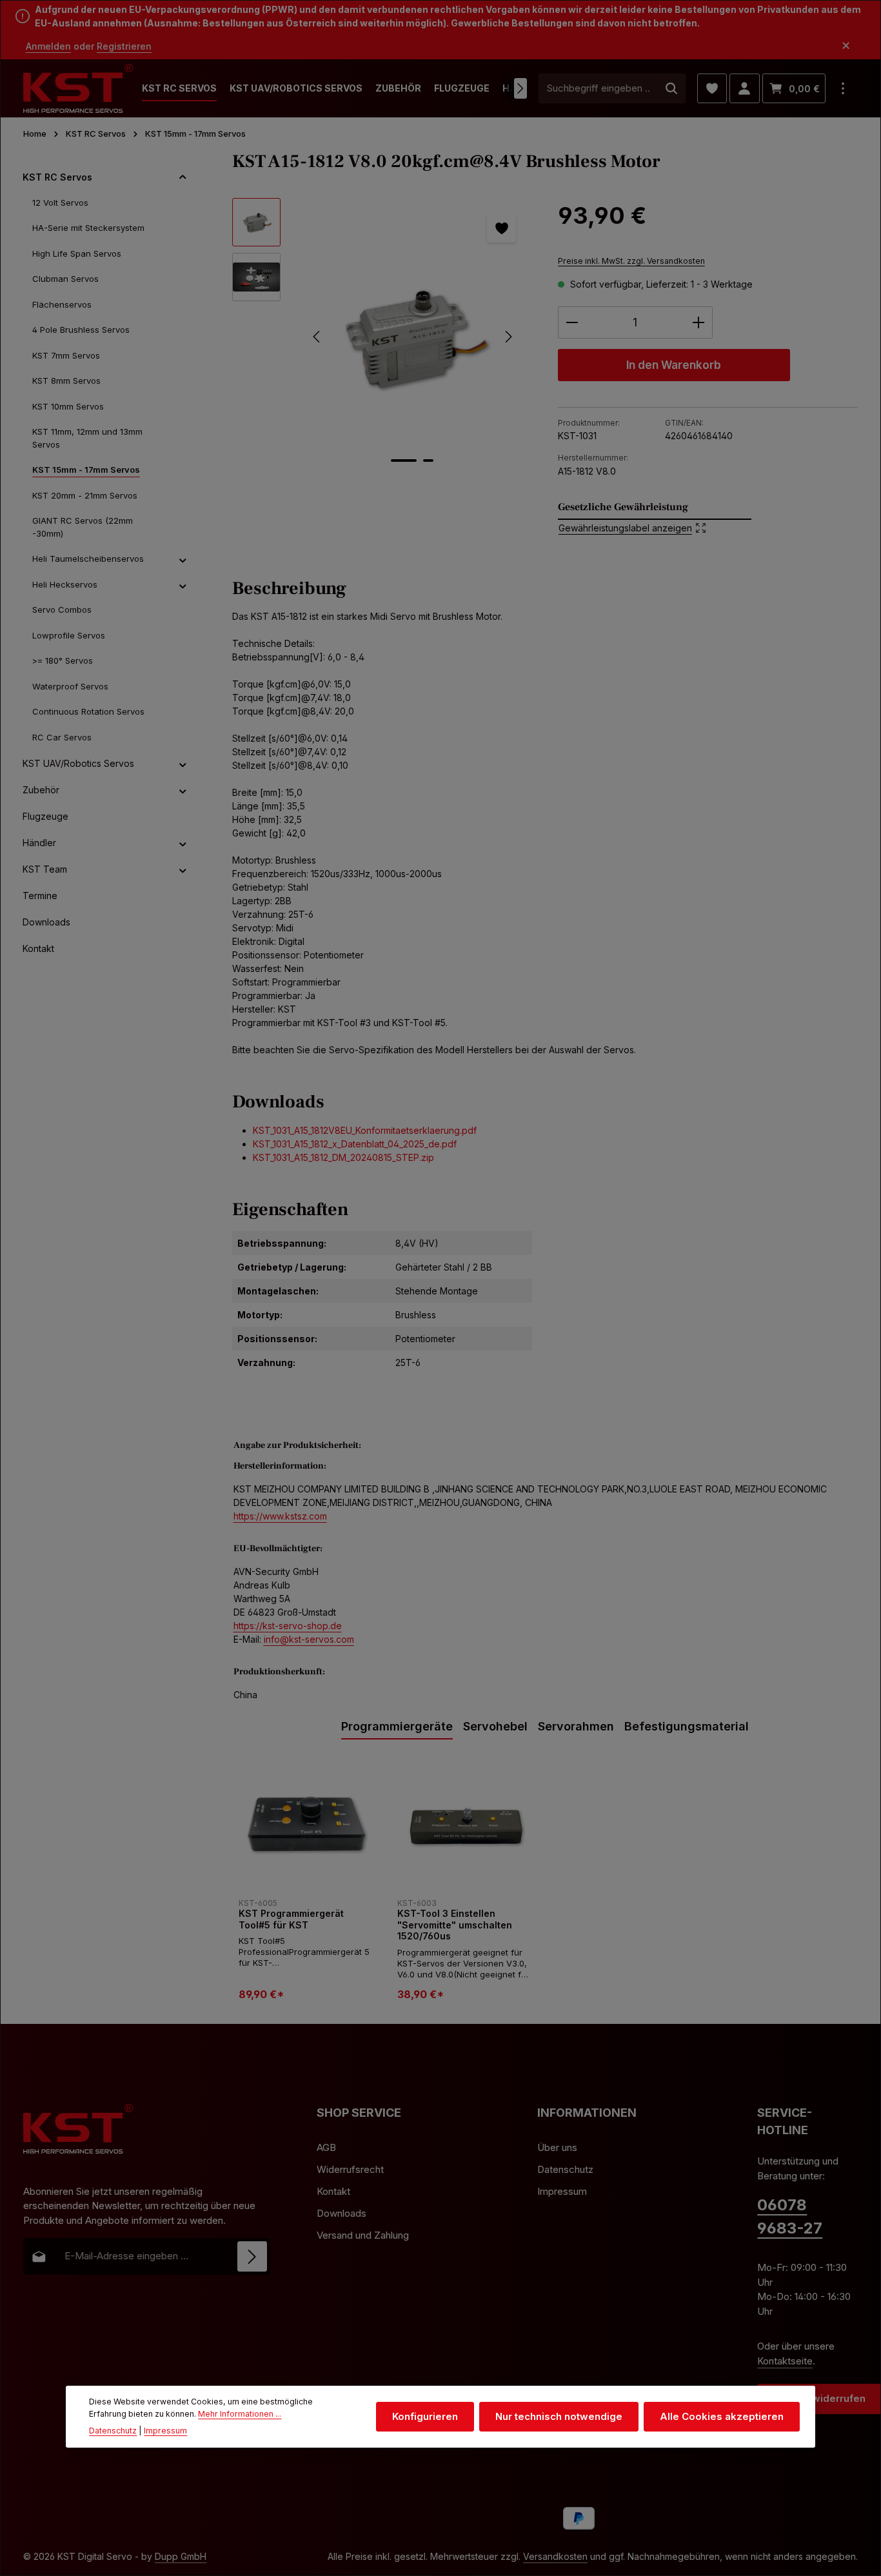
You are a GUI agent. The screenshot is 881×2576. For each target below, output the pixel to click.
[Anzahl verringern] (572, 322)
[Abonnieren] (252, 2256)
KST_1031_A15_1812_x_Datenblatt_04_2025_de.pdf (355, 1144)
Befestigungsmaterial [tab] (687, 1726)
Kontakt (333, 2191)
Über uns (557, 2147)
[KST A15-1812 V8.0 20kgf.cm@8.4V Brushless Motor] (412, 337)
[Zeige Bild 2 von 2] (428, 461)
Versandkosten (555, 2556)
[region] (382, 337)
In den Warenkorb (674, 365)
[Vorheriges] (317, 337)
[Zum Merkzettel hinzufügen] (501, 228)
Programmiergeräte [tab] (397, 1726)
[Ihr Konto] (745, 89)
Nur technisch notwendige (559, 2416)
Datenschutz (565, 2169)
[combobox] (599, 89)
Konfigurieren (425, 2416)
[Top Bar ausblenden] (846, 46)
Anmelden (48, 46)
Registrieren (124, 46)
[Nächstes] (520, 88)
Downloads (342, 2213)
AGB (326, 2147)
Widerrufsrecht (350, 2169)
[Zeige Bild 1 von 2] (404, 461)
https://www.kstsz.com (280, 1516)
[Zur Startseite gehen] (78, 89)
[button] (183, 177)
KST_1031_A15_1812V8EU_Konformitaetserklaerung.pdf (365, 1130)
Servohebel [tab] (495, 1726)
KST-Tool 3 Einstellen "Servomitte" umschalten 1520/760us (455, 1925)
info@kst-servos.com (309, 1639)
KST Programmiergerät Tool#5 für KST (291, 1919)
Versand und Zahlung (363, 2235)
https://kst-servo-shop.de (288, 1626)
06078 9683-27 (790, 2216)
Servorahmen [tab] (576, 1726)
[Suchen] (672, 89)
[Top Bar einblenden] (843, 89)
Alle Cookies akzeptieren (722, 2416)
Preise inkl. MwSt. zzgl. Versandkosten (631, 261)
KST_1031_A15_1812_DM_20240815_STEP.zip (343, 1157)
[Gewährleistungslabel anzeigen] (655, 519)
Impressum (562, 2191)
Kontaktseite (785, 2361)
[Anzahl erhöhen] (699, 322)
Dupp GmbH (181, 2556)
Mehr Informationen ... (240, 2414)
